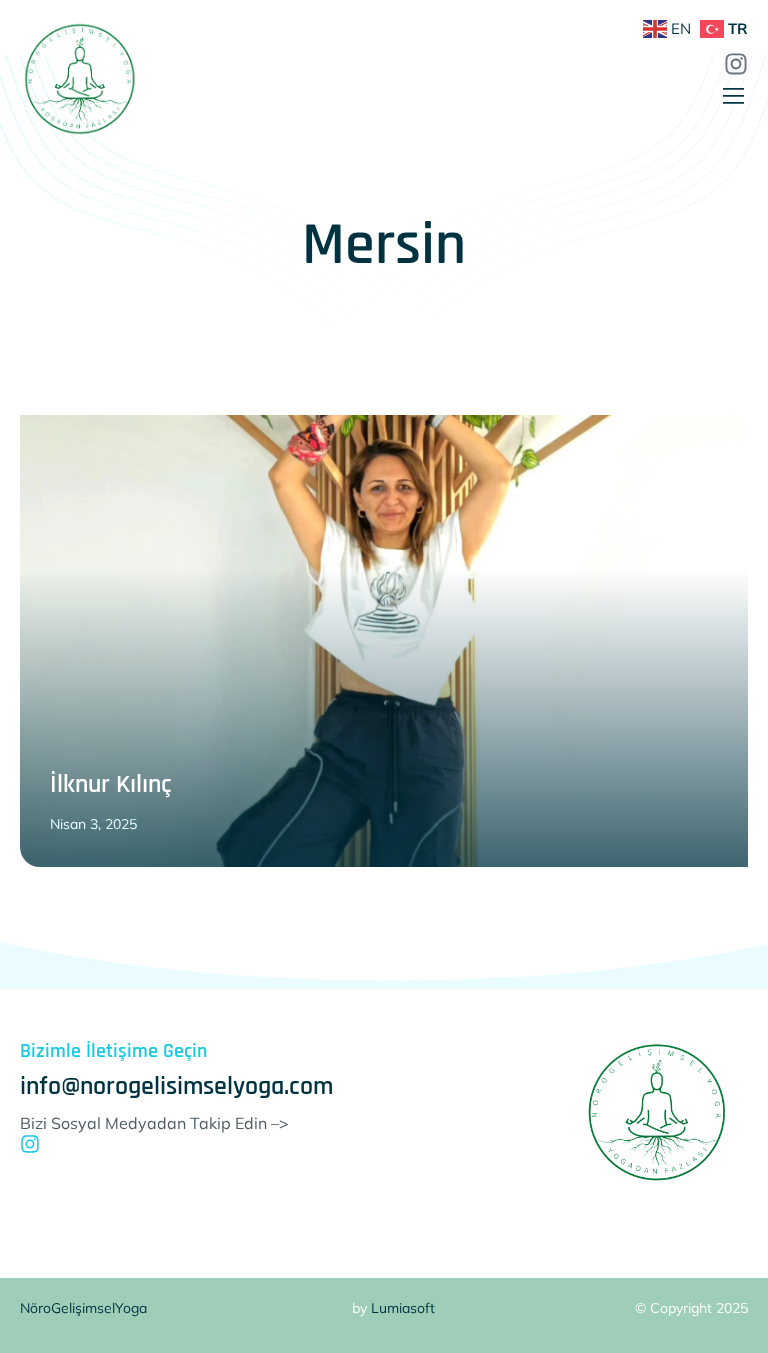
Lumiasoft (403, 1308)
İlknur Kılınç (111, 784)
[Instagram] (30, 1144)
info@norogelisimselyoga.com (176, 1086)
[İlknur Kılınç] (384, 641)
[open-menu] (734, 97)
